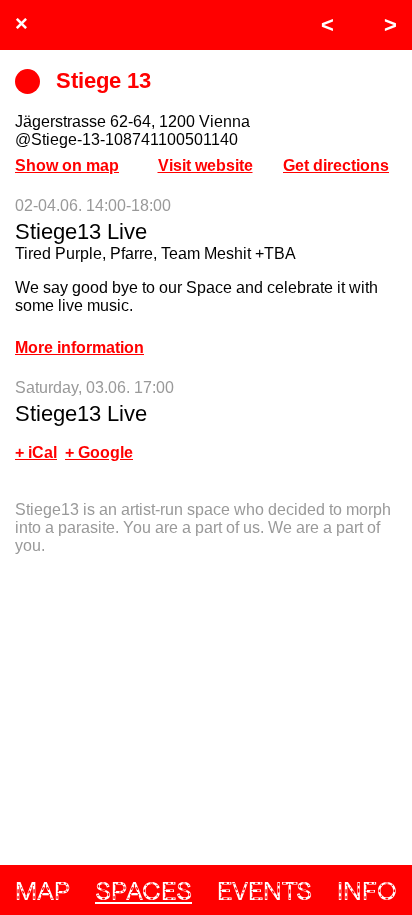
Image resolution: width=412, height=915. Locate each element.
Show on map (67, 165)
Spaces (143, 890)
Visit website (205, 165)
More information (79, 347)
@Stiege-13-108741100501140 (126, 139)
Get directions (336, 165)
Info (367, 890)
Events (264, 890)
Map (42, 890)
